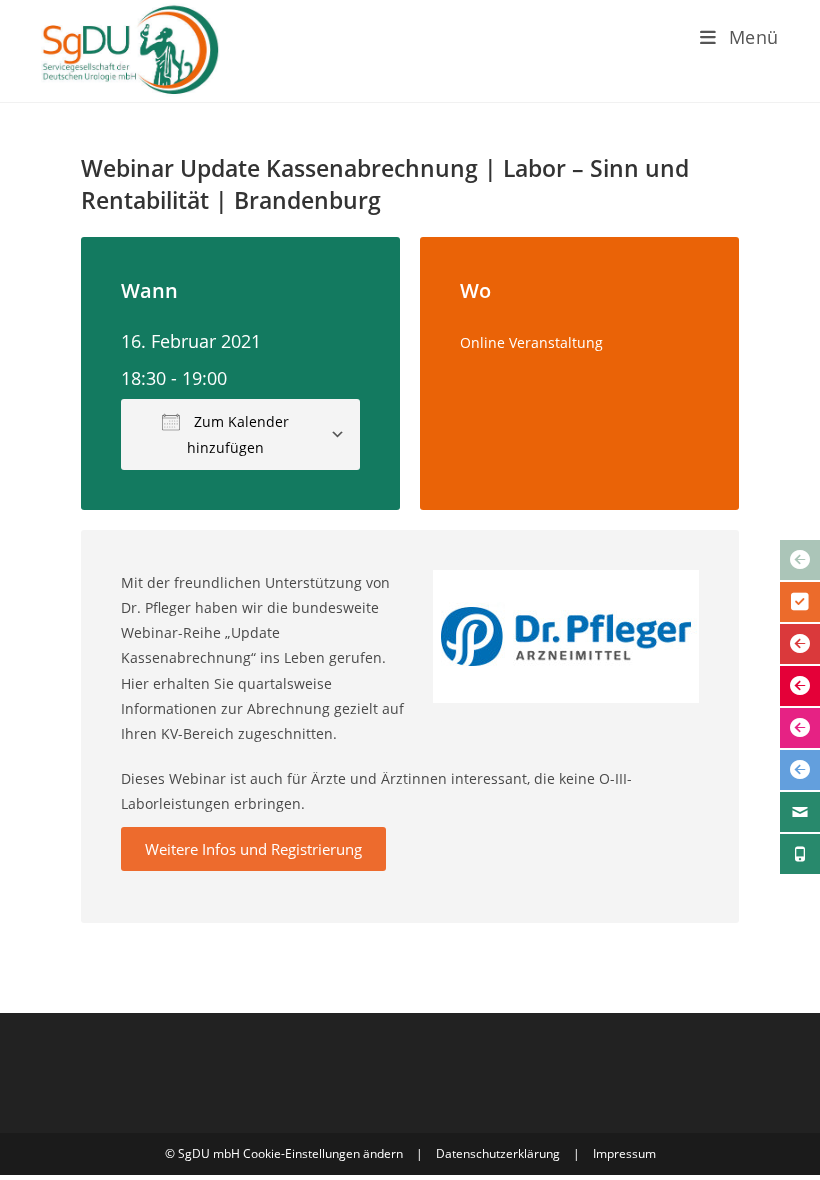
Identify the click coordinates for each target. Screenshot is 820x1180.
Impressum (624, 1153)
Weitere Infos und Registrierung (253, 849)
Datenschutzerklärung (498, 1153)
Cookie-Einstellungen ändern (323, 1153)
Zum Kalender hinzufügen (238, 434)
